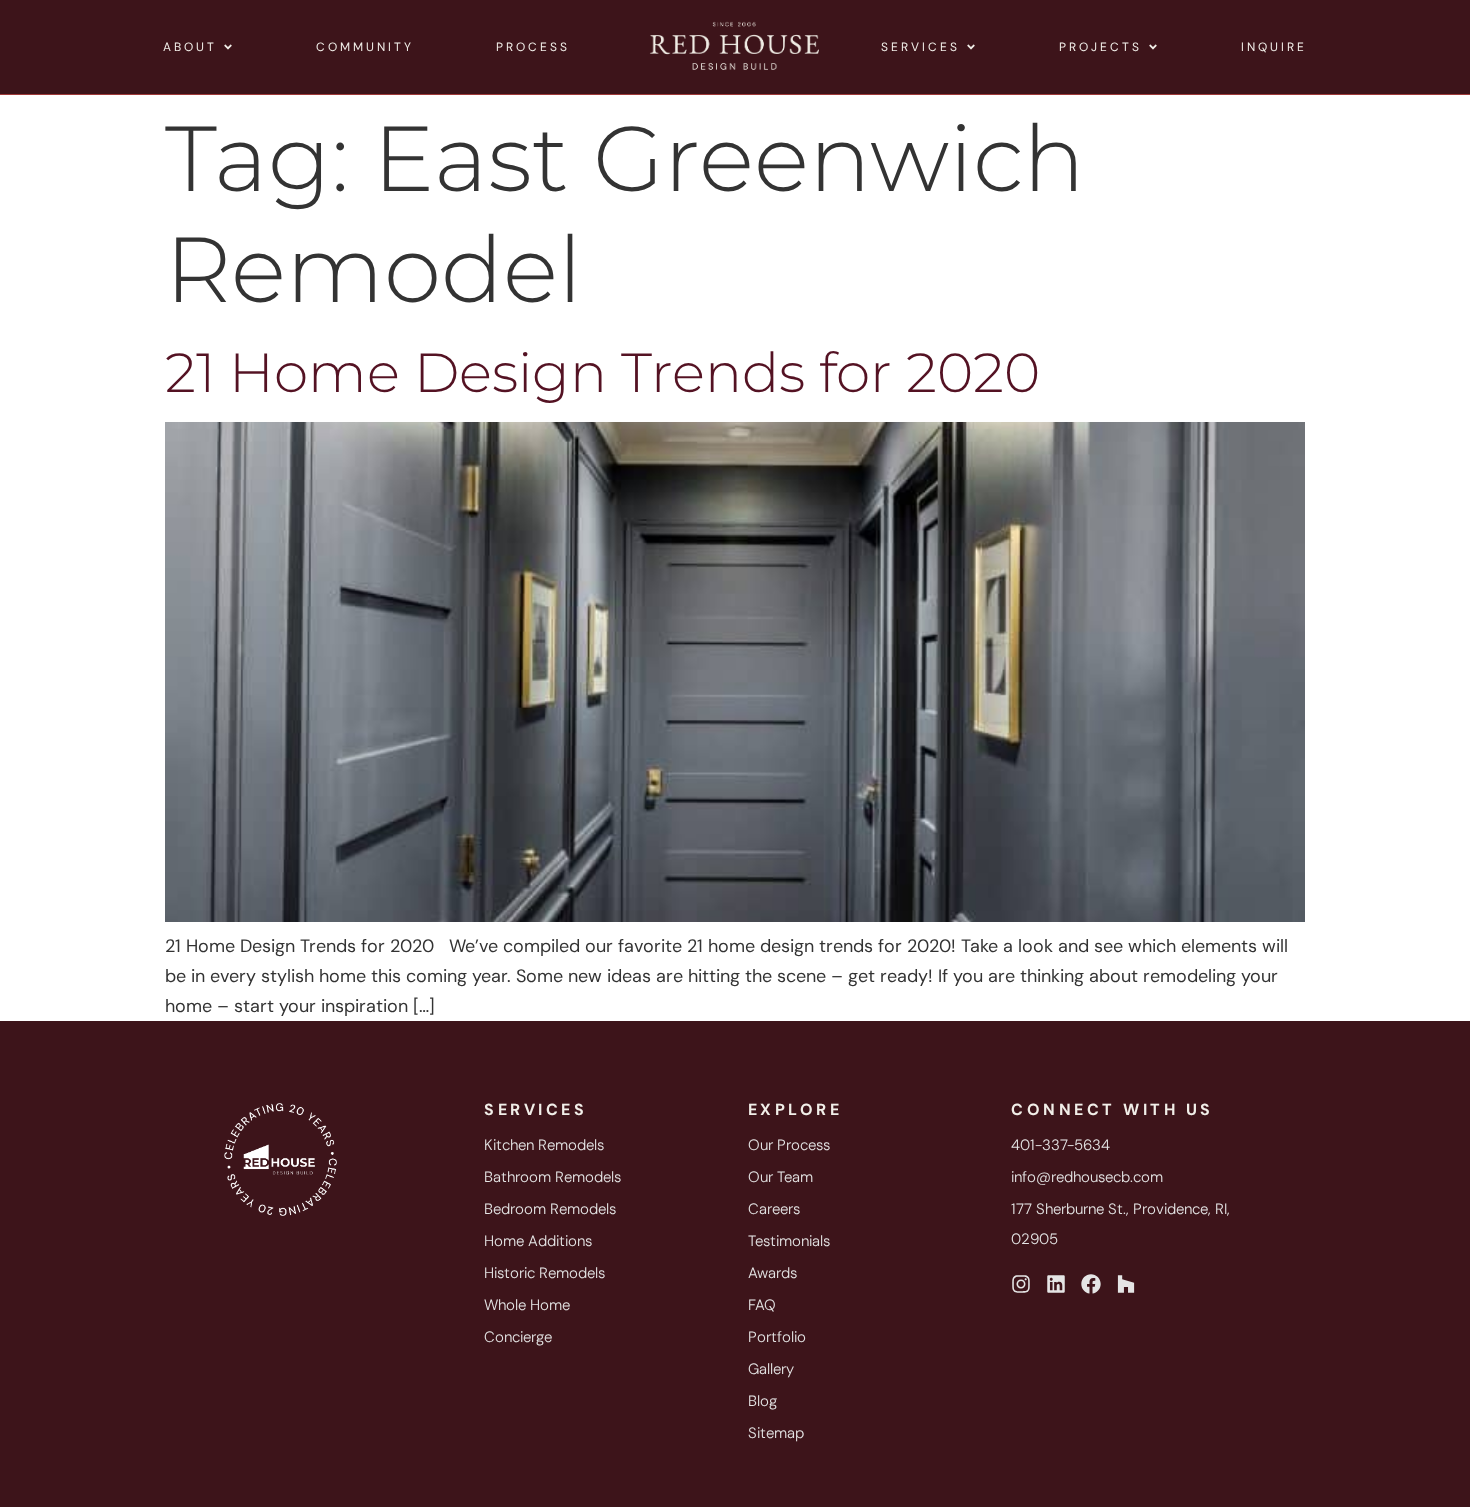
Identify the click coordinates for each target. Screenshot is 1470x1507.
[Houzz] (1126, 1284)
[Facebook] (1091, 1284)
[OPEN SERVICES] (971, 47)
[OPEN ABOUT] (228, 47)
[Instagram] (1021, 1284)
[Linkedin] (1056, 1284)
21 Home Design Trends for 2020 (602, 372)
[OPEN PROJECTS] (1153, 47)
